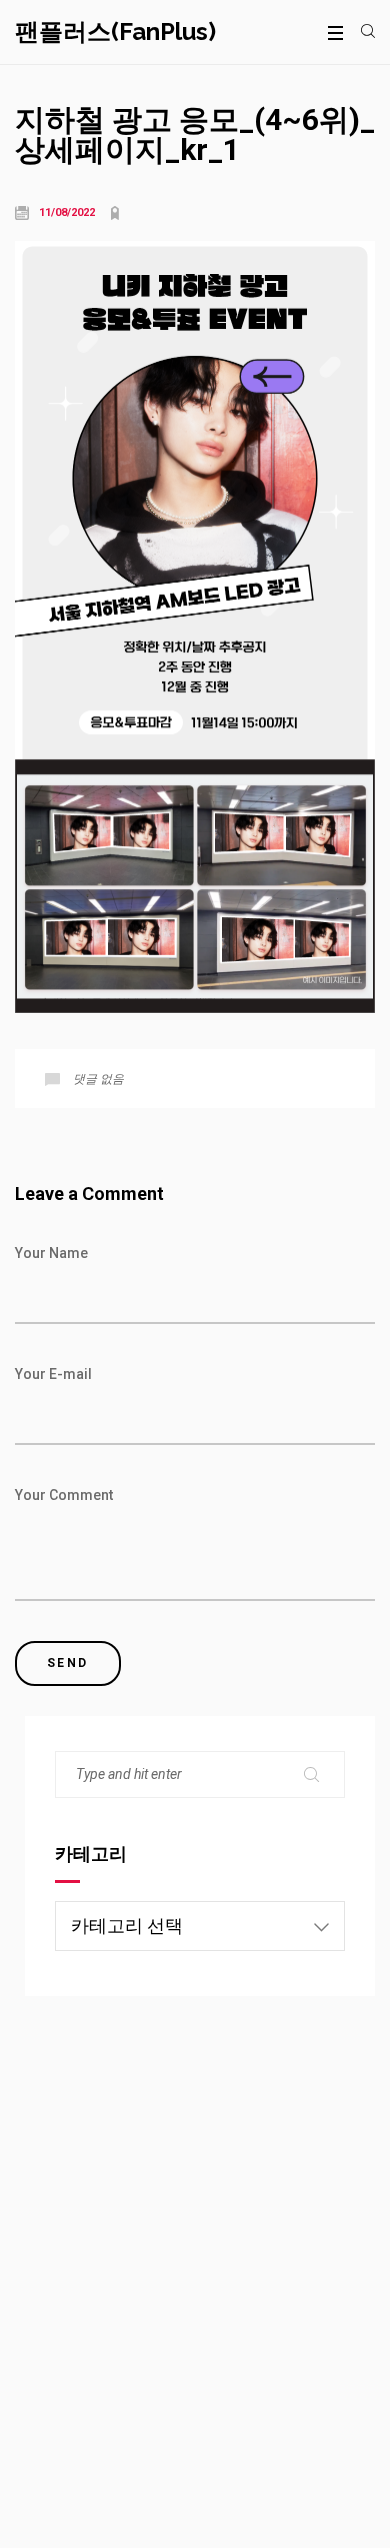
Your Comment (64, 1495)
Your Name (51, 1253)
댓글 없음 (98, 1079)
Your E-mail (53, 1374)
